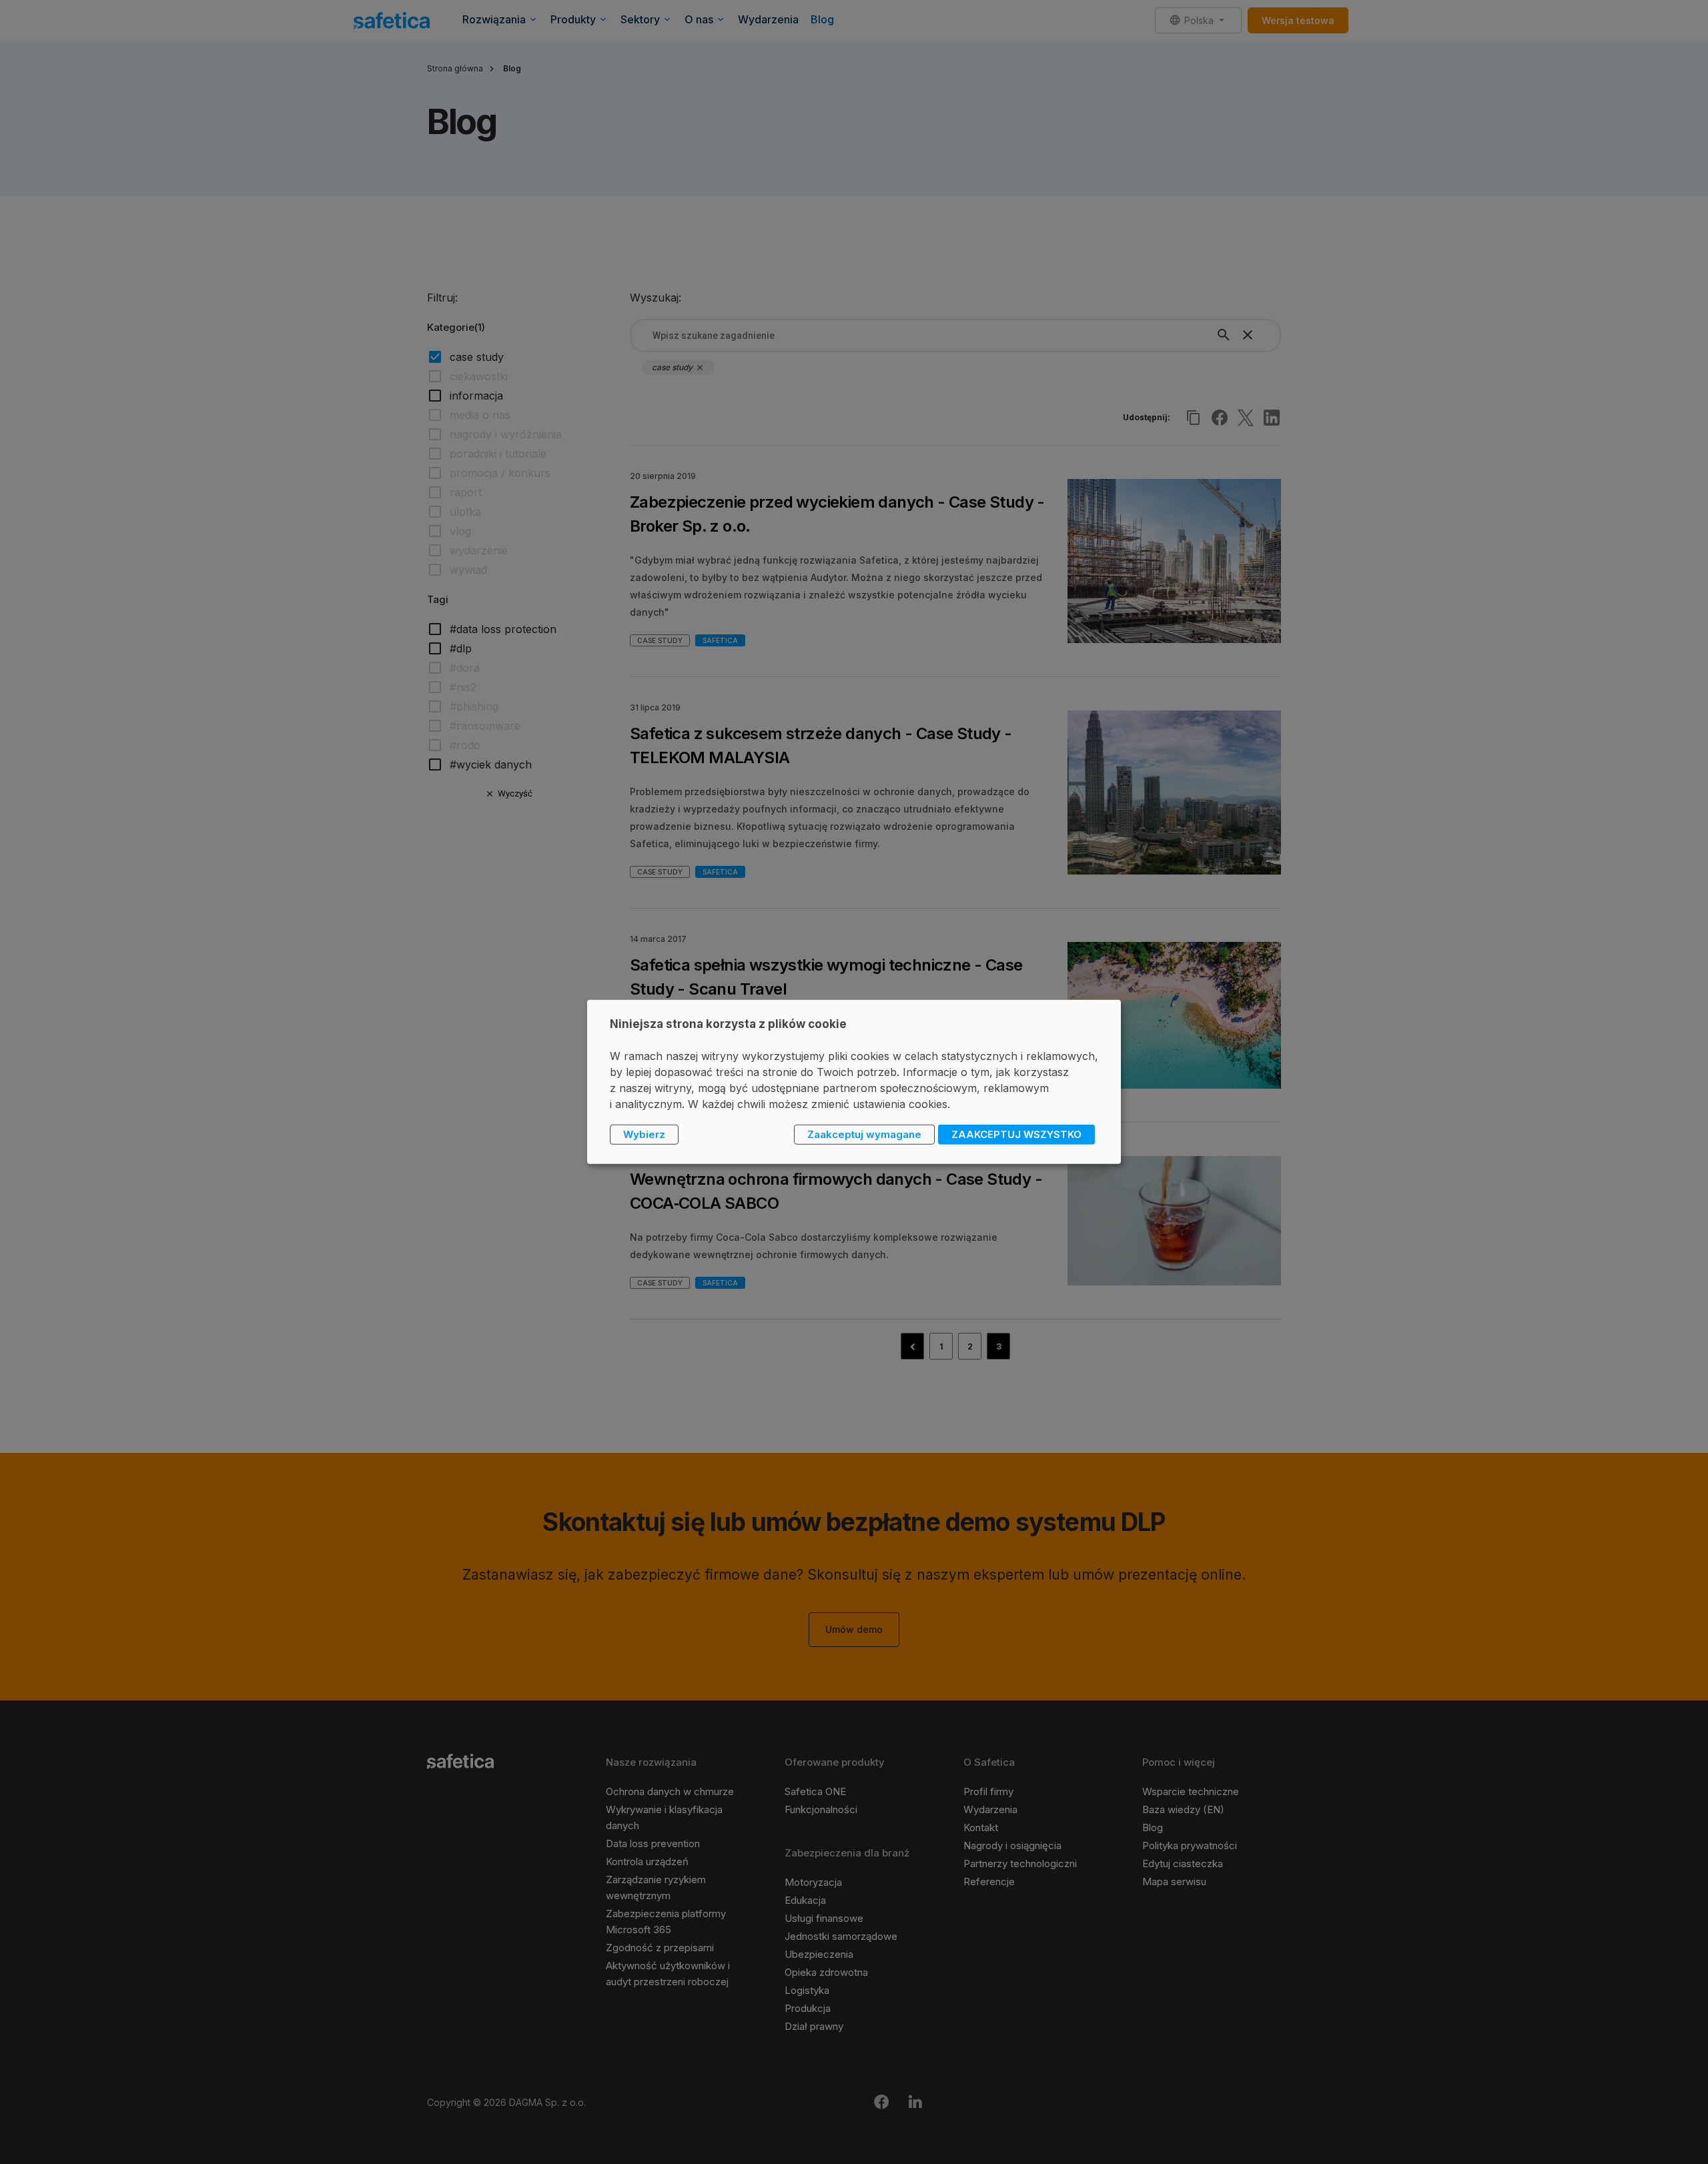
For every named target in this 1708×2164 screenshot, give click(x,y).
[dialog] (854, 1082)
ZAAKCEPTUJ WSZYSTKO (1016, 1134)
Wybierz (644, 1134)
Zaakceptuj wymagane (864, 1134)
